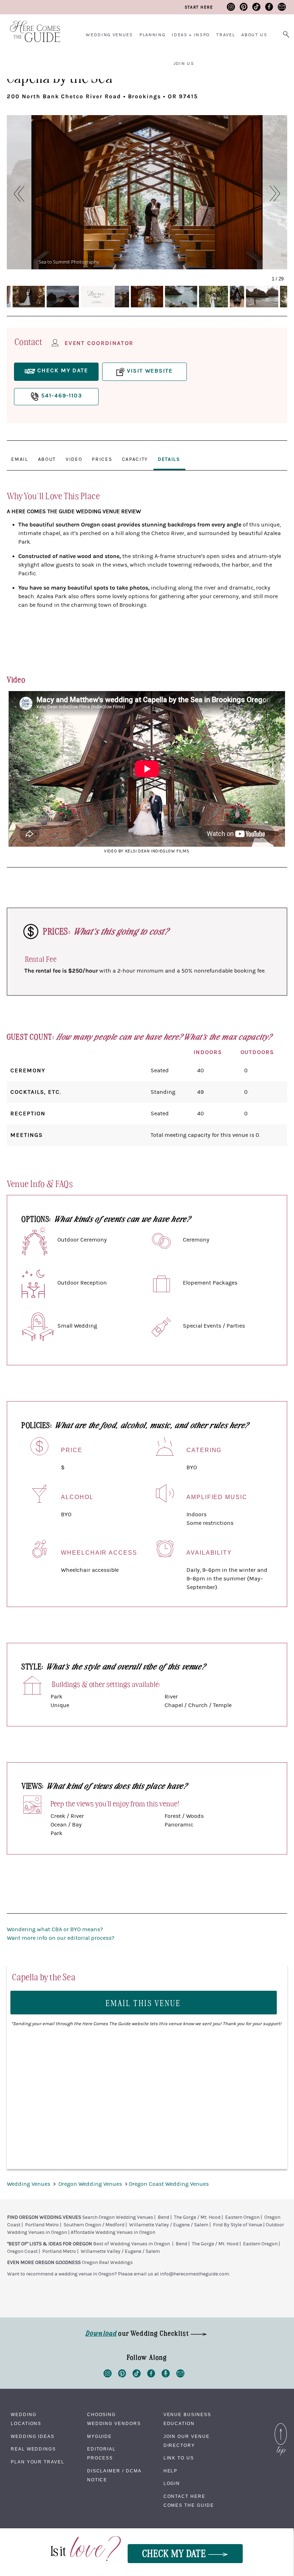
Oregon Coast (22, 2251)
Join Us (184, 63)
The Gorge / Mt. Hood (197, 2217)
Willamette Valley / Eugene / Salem (169, 2225)
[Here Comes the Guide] (30, 27)
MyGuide (99, 2436)
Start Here (199, 7)
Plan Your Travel (38, 2462)
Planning (152, 35)
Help (171, 2471)
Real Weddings (33, 2449)
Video (74, 459)
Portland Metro (42, 2225)
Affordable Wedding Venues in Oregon (113, 2232)
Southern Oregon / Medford (94, 2225)
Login (172, 2483)
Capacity (135, 459)
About (47, 459)
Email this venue (143, 2003)
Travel (226, 35)
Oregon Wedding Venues (91, 2184)
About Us (254, 35)
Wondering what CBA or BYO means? (55, 1929)
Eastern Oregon (242, 2217)
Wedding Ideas (33, 2436)
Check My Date (175, 2553)
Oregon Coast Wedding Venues (169, 2184)
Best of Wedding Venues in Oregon (132, 2244)
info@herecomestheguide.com (195, 2274)
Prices (102, 459)
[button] (15, 194)
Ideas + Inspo (191, 35)
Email (20, 459)
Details (169, 459)
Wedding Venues (109, 35)
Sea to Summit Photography (69, 262)
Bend (163, 2217)
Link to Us (179, 2458)
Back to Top (281, 2425)
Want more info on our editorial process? (61, 1938)
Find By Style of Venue (238, 2225)
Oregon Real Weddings (107, 2263)
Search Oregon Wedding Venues (118, 2217)
